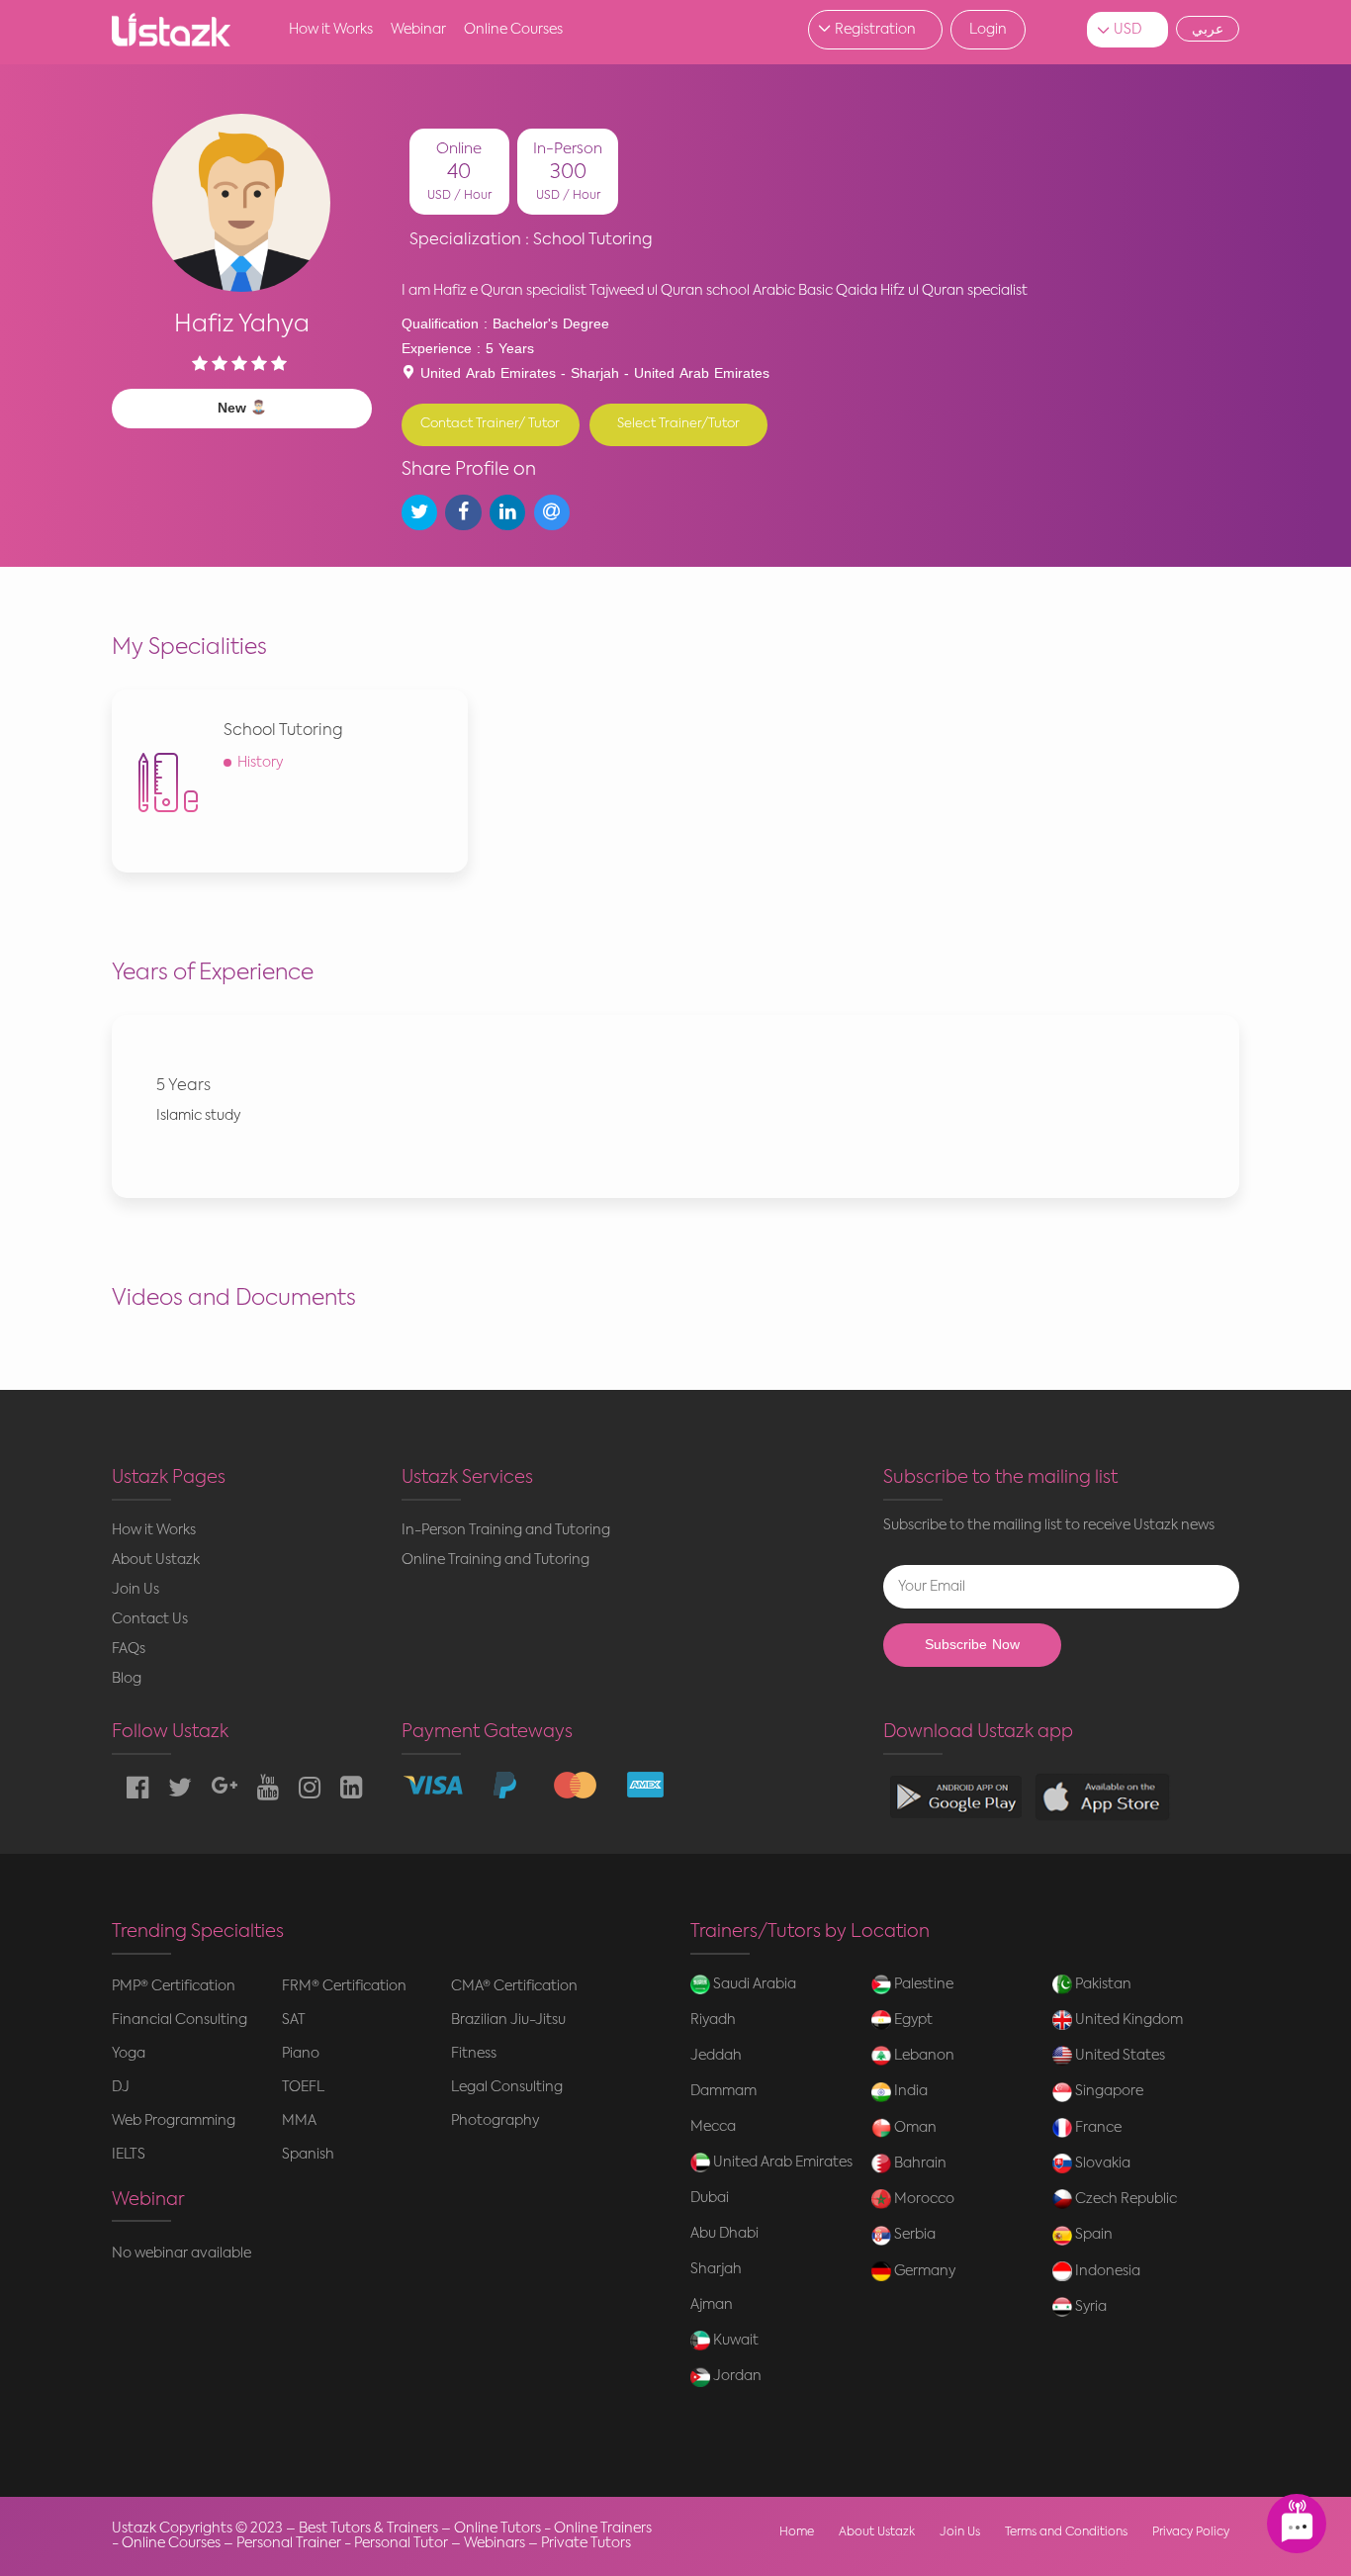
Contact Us (150, 1619)
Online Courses (513, 30)
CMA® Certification (514, 1986)
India (909, 2091)
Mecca (713, 2127)
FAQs (129, 1649)
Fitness (474, 2054)
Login (988, 30)
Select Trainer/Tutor (678, 424)
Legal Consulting (507, 2087)
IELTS (129, 2155)
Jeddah (716, 2056)
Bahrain (919, 2163)
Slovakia (1101, 2163)
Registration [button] (875, 30)
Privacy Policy (1191, 2532)
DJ (121, 2087)
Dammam (723, 2091)
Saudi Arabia (753, 1984)
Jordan (736, 2376)
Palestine (922, 1984)
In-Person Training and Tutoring (506, 1530)
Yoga (129, 2054)
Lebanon (923, 2056)
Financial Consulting (180, 2020)
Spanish (308, 2155)
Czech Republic (1125, 2199)
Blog (127, 1679)
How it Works (331, 30)
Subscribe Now (972, 1645)
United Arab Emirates (781, 2162)
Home (797, 2532)
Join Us (135, 1590)
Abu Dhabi (724, 2234)
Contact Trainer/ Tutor (490, 424)
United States (1119, 2056)
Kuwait (734, 2341)
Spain (1092, 2235)
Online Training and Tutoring (495, 1560)
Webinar (418, 30)
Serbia (913, 2235)
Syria (1089, 2307)
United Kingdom (1127, 2020)
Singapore (1108, 2091)
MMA (299, 2121)
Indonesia (1106, 2271)
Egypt (912, 2020)
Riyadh (713, 2020)
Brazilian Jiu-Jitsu (508, 2020)
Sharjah (716, 2269)
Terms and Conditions (1066, 2532)
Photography (495, 2121)
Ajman (712, 2305)
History (260, 763)
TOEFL (303, 2087)
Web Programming (174, 2121)
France (1097, 2128)
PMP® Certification (174, 1986)
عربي (1208, 29)
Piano (301, 2054)
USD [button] (1127, 30)
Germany (923, 2271)
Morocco (923, 2199)
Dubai (710, 2198)
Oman (914, 2128)
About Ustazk (156, 1560)
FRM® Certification (344, 1986)
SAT (294, 2020)
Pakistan (1102, 1984)
